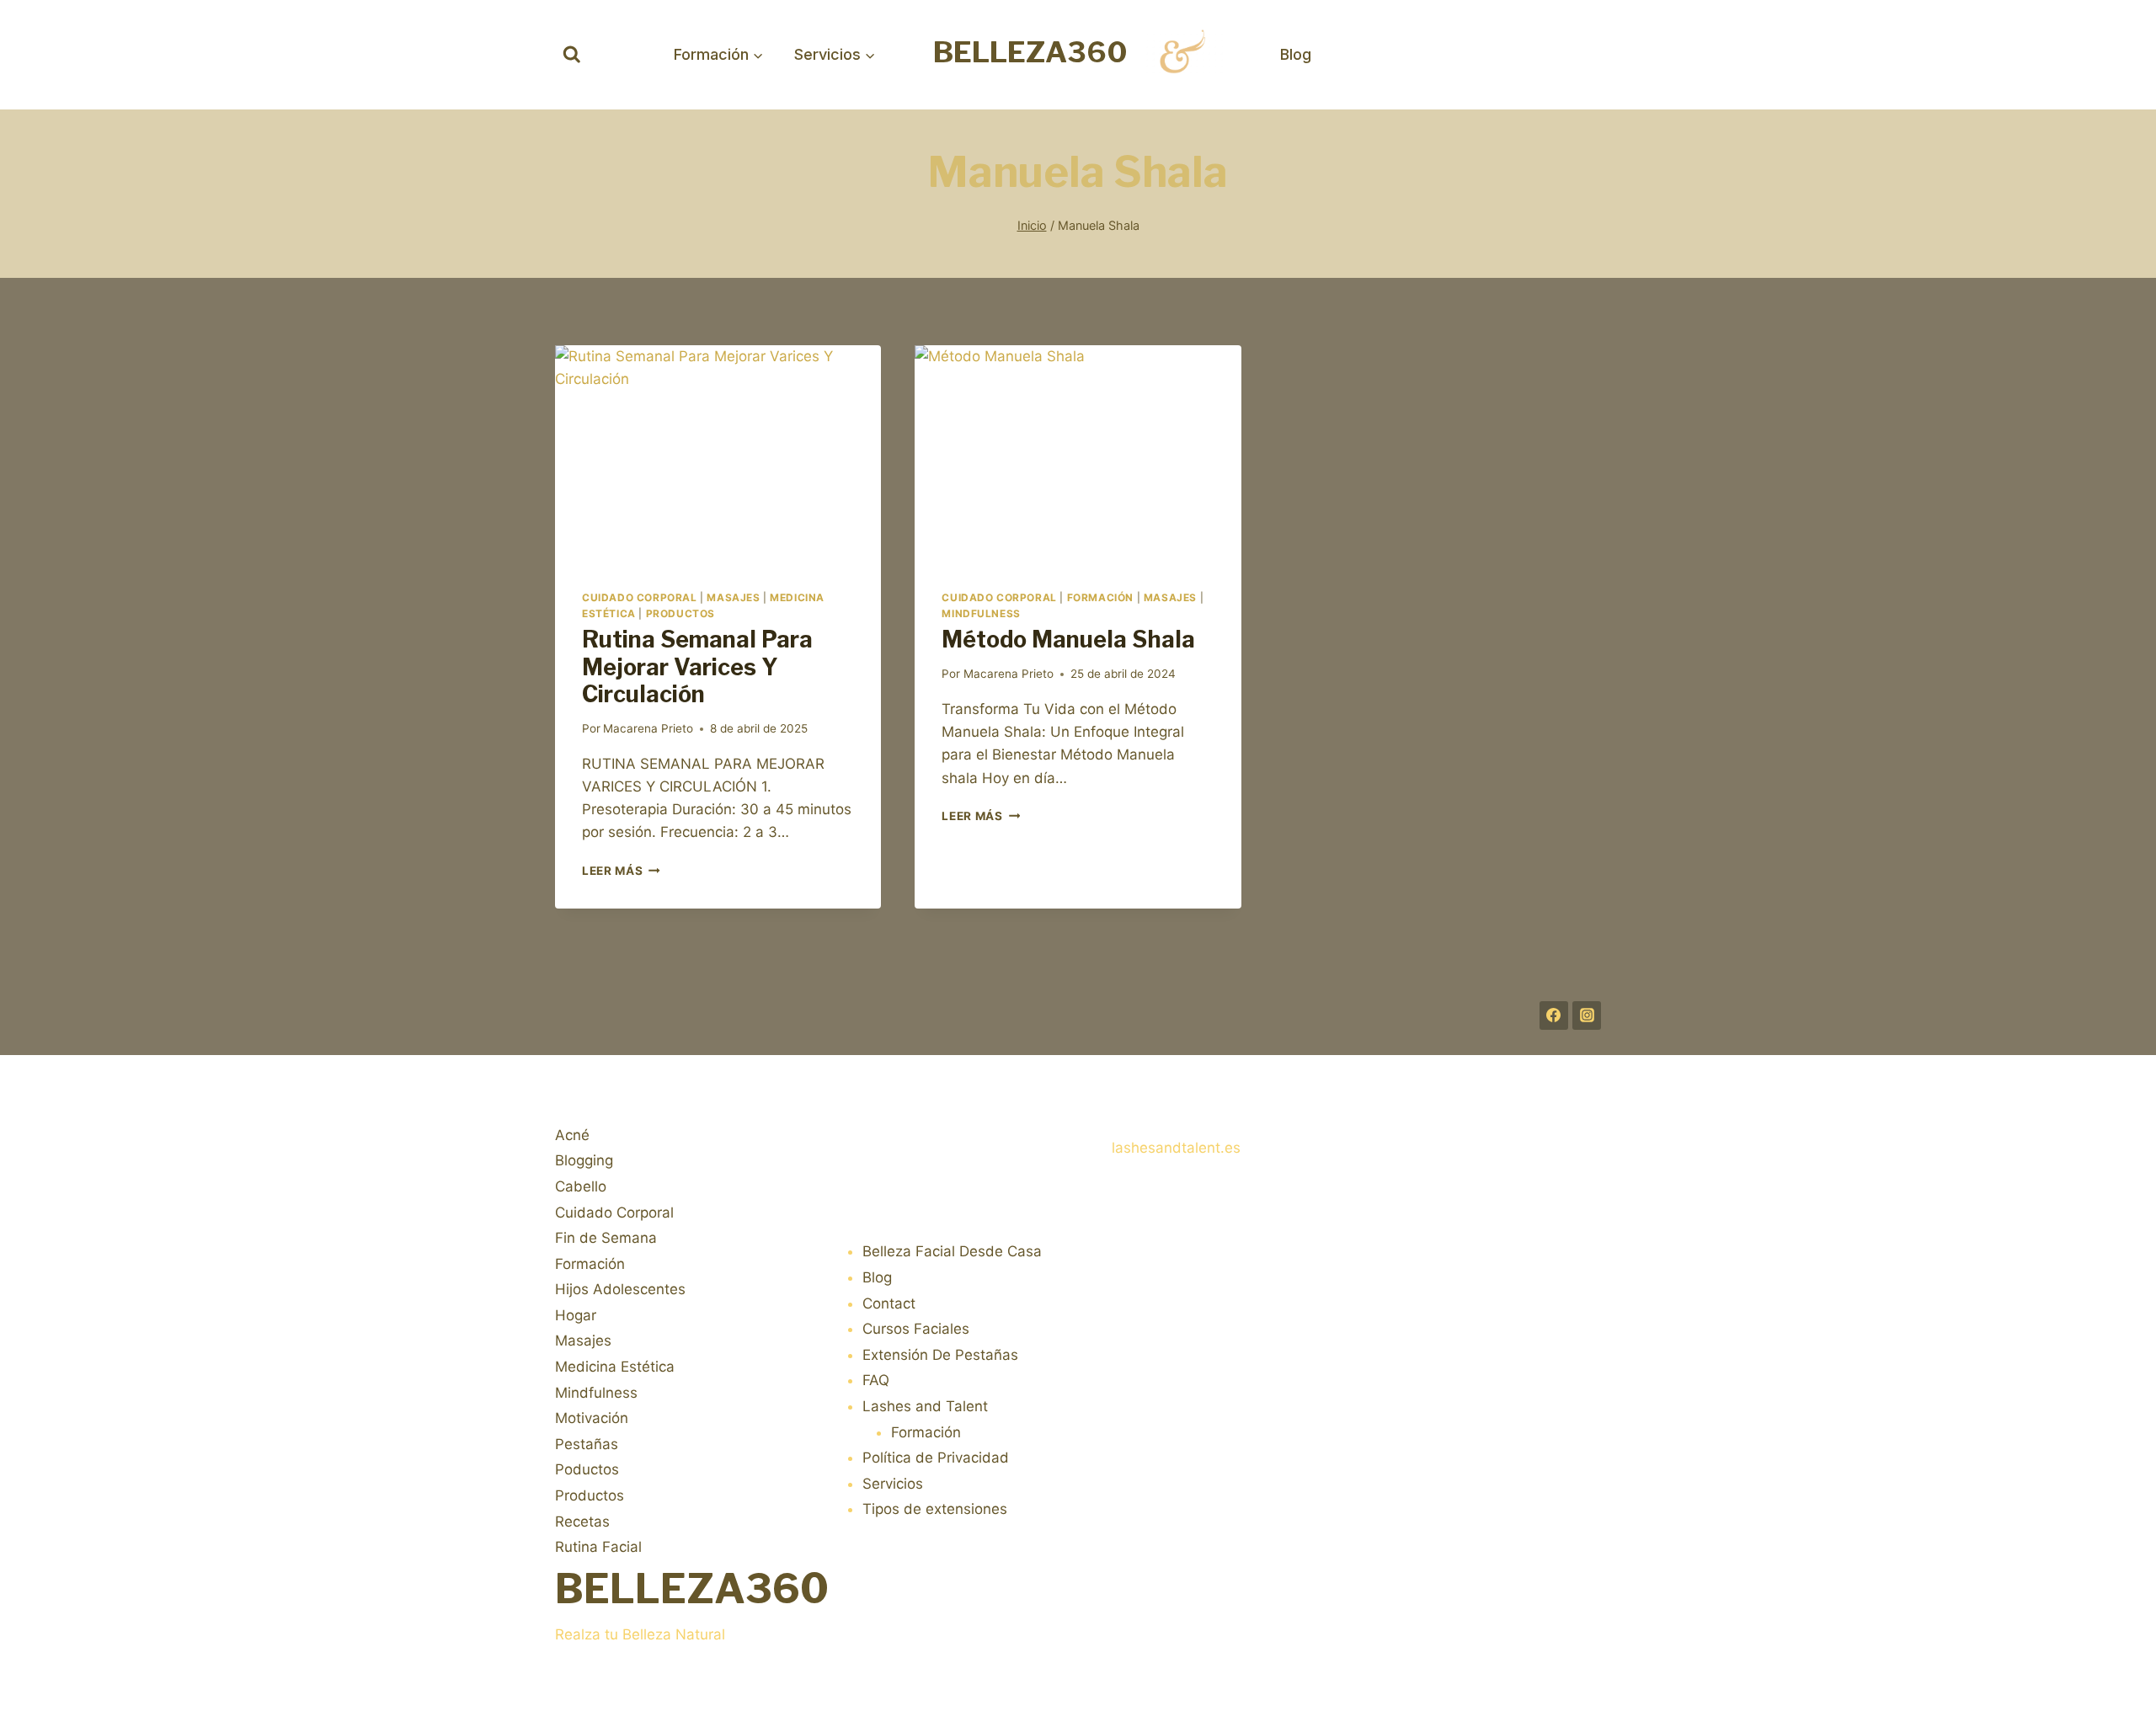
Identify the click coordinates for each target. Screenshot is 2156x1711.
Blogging (584, 1160)
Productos (680, 613)
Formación (1100, 597)
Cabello (581, 1186)
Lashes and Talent (925, 1406)
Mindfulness (981, 613)
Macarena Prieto (648, 728)
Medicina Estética (615, 1367)
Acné (572, 1135)
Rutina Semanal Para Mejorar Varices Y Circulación (697, 667)
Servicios (893, 1484)
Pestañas (587, 1444)
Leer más (621, 871)
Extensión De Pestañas (940, 1355)
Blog (1296, 54)
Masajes (733, 597)
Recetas (582, 1522)
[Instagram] (1587, 1015)
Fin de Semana (606, 1238)
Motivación (592, 1418)
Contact (889, 1303)
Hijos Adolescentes (620, 1289)
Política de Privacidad (936, 1458)
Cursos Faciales (916, 1329)
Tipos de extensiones (935, 1509)
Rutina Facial (598, 1547)
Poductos (587, 1469)
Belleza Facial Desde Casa (952, 1251)
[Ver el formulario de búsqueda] (572, 55)
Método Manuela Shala (1068, 640)
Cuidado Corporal (640, 597)
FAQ (876, 1380)
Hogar (576, 1315)
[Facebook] (1554, 1015)
